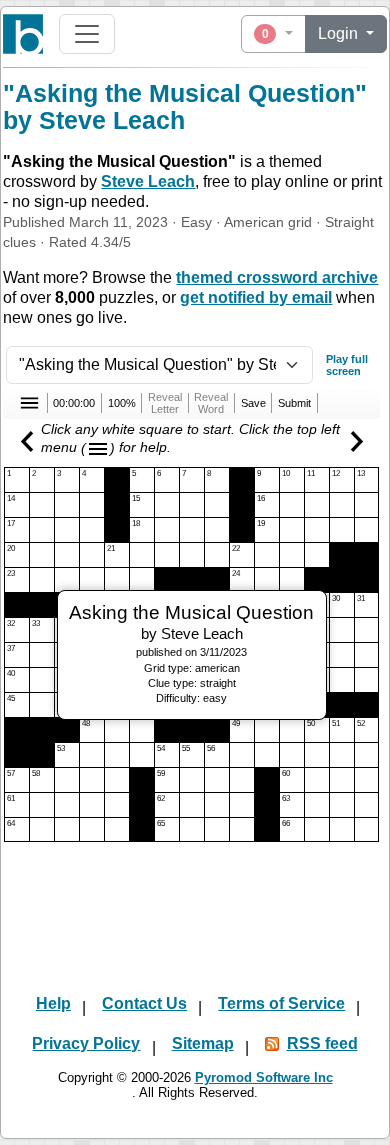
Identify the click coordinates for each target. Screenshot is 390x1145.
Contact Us (144, 1003)
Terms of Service (281, 1003)
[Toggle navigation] (87, 34)
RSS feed (322, 1043)
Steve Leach (148, 181)
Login (340, 33)
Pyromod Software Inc (264, 1077)
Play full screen (347, 365)
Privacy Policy (86, 1043)
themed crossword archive (277, 277)
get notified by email (256, 297)
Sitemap (203, 1043)
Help (53, 1003)
